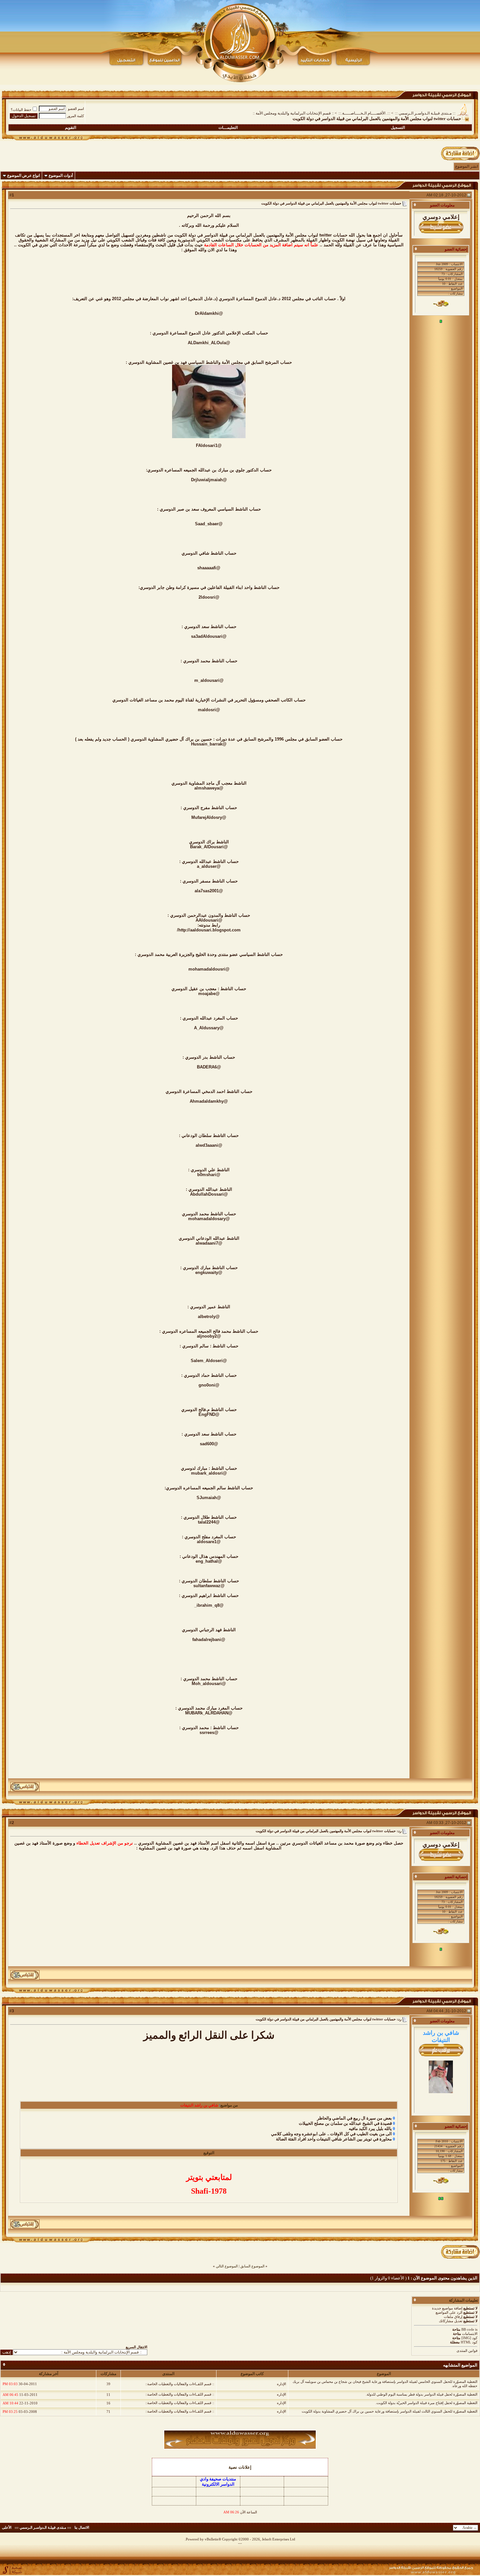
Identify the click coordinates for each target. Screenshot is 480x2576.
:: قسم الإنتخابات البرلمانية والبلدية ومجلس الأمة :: (293, 113)
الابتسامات (470, 2334)
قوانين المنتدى (467, 2351)
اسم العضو (76, 109)
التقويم (71, 128)
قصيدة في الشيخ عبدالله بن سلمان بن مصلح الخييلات (345, 2123)
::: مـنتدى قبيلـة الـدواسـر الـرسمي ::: (425, 113)
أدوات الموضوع (61, 176)
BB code (468, 2329)
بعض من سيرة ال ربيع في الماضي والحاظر (354, 2118)
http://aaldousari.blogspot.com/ (209, 930)
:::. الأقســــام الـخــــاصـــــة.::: (364, 113)
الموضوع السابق (252, 2266)
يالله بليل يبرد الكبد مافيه (370, 2129)
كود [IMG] (469, 2338)
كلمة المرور (75, 116)
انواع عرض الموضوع (24, 176)
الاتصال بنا (82, 2527)
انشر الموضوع (467, 166)
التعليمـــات (228, 128)
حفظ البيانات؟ (21, 110)
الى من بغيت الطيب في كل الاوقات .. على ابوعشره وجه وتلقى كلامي (331, 2134)
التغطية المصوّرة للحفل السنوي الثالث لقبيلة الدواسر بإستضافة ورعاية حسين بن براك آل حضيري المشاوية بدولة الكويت (390, 2411)
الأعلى (7, 2527)
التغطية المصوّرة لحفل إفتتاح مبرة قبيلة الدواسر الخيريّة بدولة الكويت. (426, 2403)
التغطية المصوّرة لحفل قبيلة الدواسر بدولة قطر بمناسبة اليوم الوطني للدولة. (422, 2394)
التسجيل (398, 128)
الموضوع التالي (227, 2266)
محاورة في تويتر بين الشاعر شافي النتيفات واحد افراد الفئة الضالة (334, 2139)
